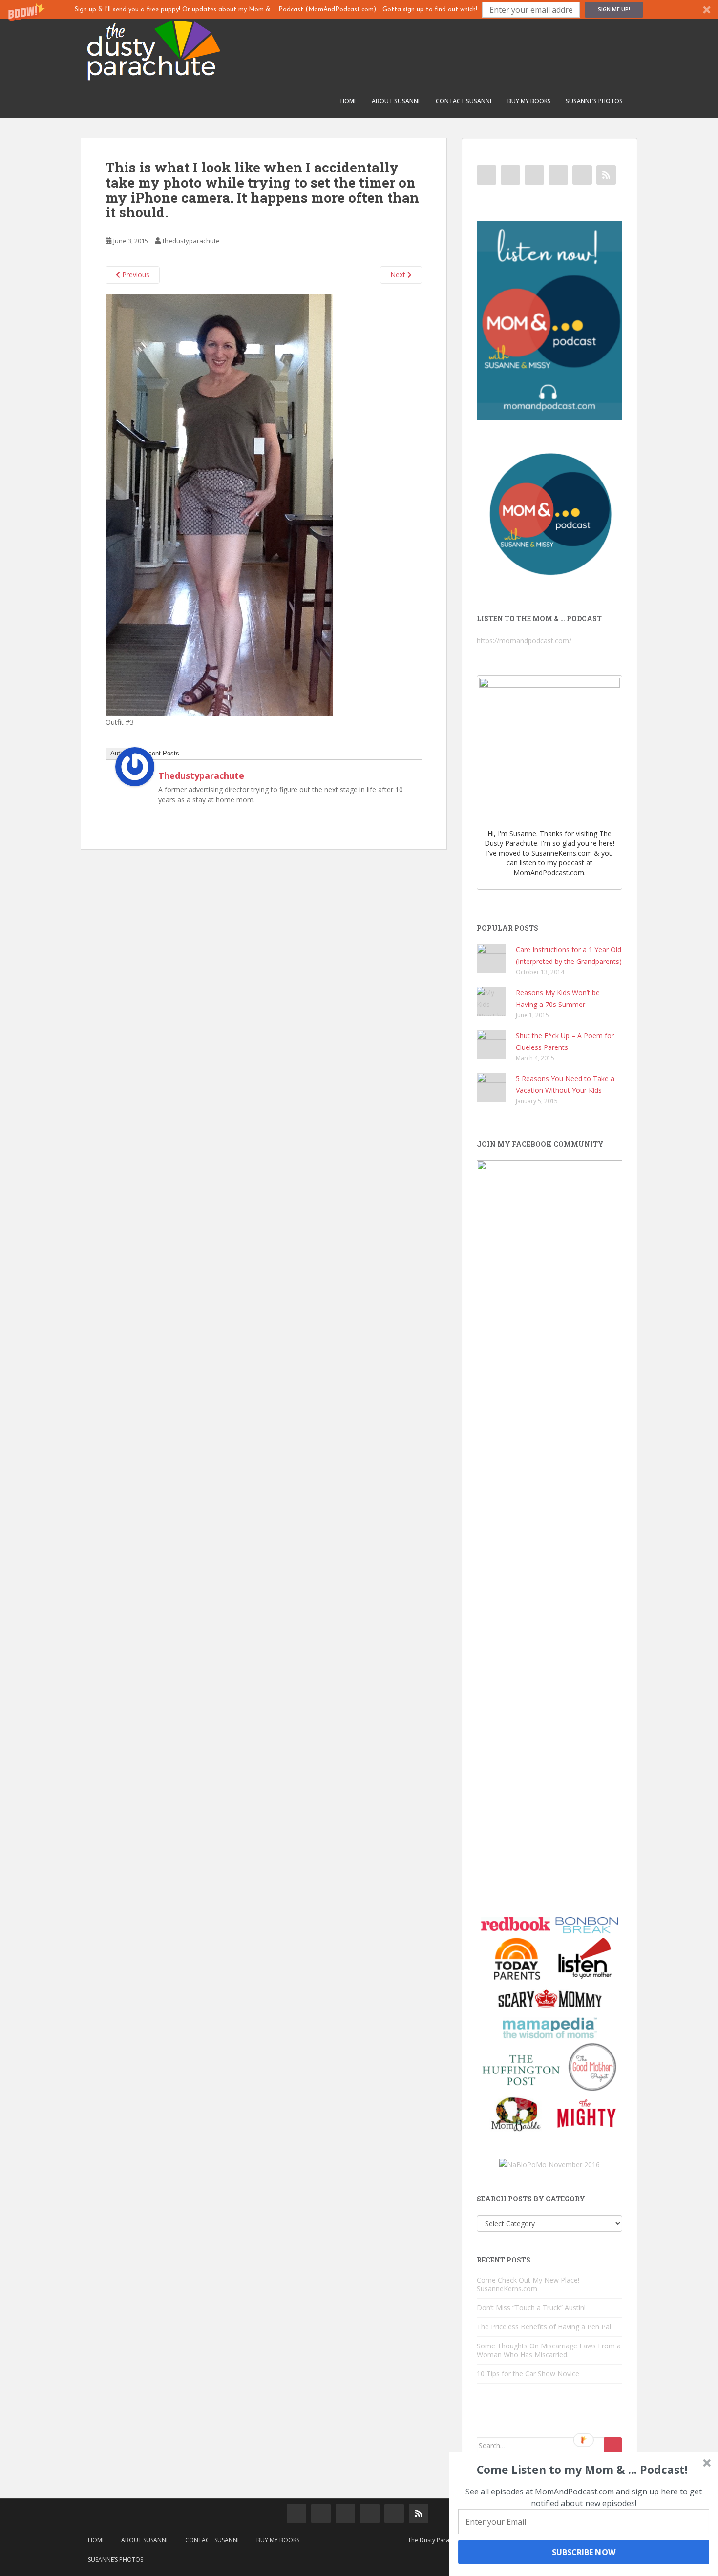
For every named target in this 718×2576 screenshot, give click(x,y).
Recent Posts (160, 753)
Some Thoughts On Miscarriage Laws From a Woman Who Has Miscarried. (549, 2350)
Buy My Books (529, 101)
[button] (359, 10)
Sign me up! (614, 9)
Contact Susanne (464, 101)
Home (349, 101)
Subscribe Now (583, 2552)
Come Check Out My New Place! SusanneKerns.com (528, 2284)
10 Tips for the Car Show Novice (528, 2374)
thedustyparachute (191, 241)
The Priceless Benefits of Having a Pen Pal (544, 2327)
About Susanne (396, 101)
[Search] (613, 2446)
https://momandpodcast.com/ (524, 640)
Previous (135, 275)
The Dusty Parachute (436, 2540)
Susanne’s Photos (594, 101)
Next (399, 275)
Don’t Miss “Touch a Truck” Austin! (531, 2308)
